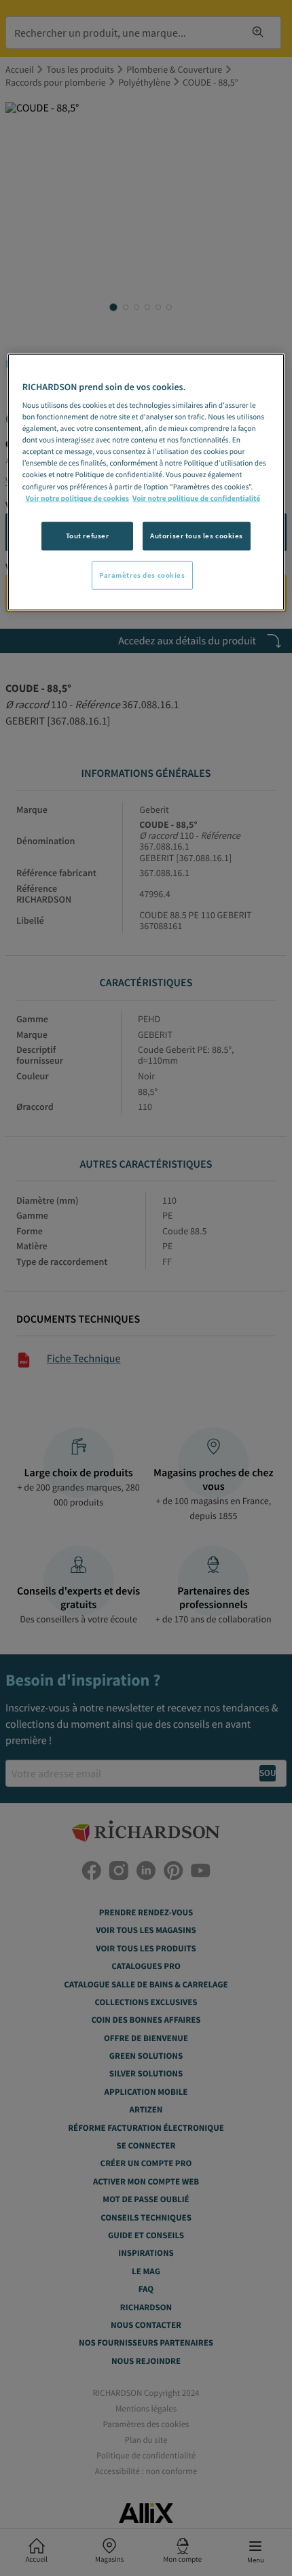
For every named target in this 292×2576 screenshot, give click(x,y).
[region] (146, 482)
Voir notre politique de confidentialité (196, 498)
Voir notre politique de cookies (77, 498)
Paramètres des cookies (142, 574)
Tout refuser (88, 535)
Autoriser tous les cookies (197, 535)
